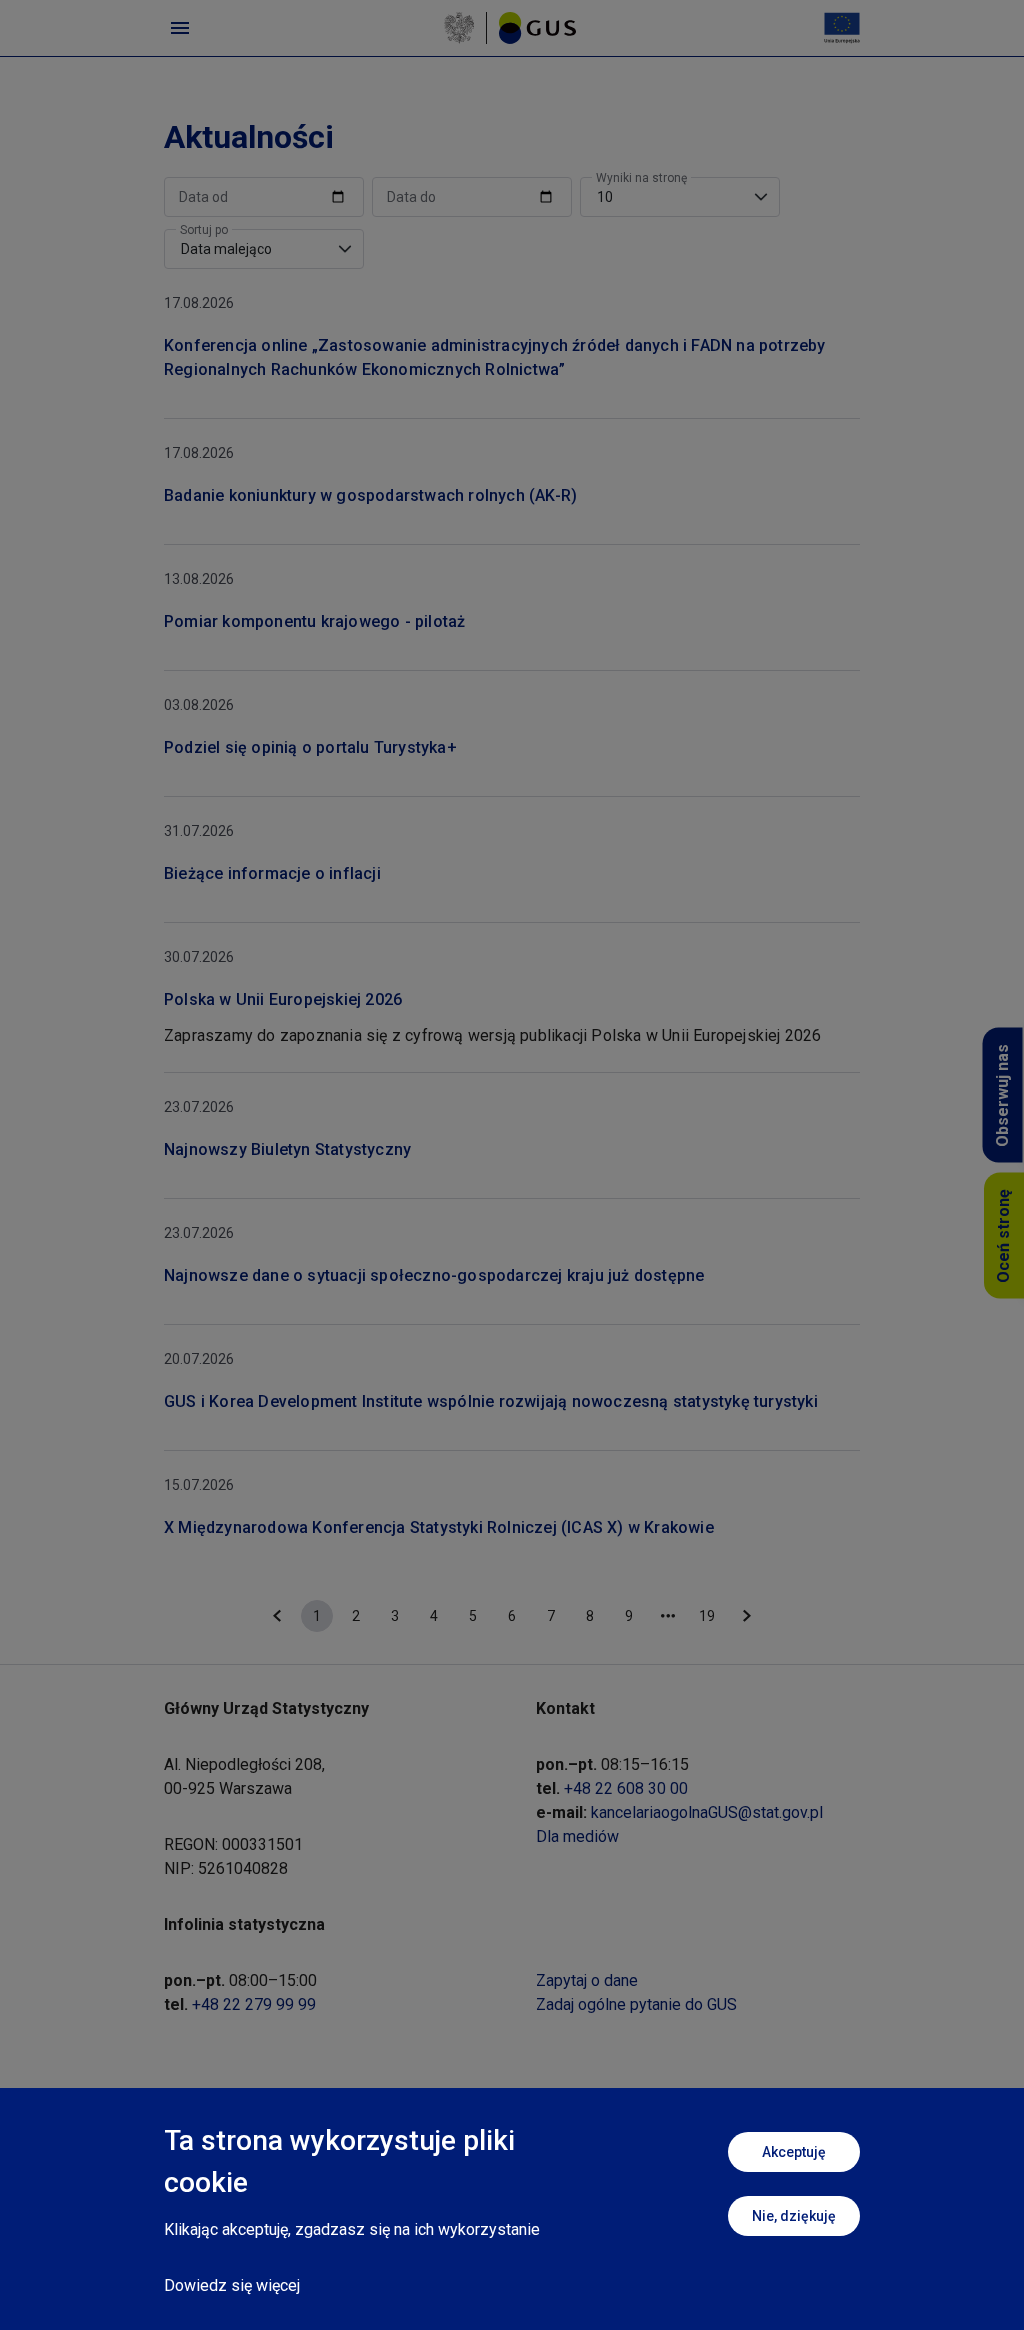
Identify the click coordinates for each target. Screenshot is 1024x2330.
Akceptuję (794, 2152)
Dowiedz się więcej (232, 2285)
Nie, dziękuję (794, 2216)
